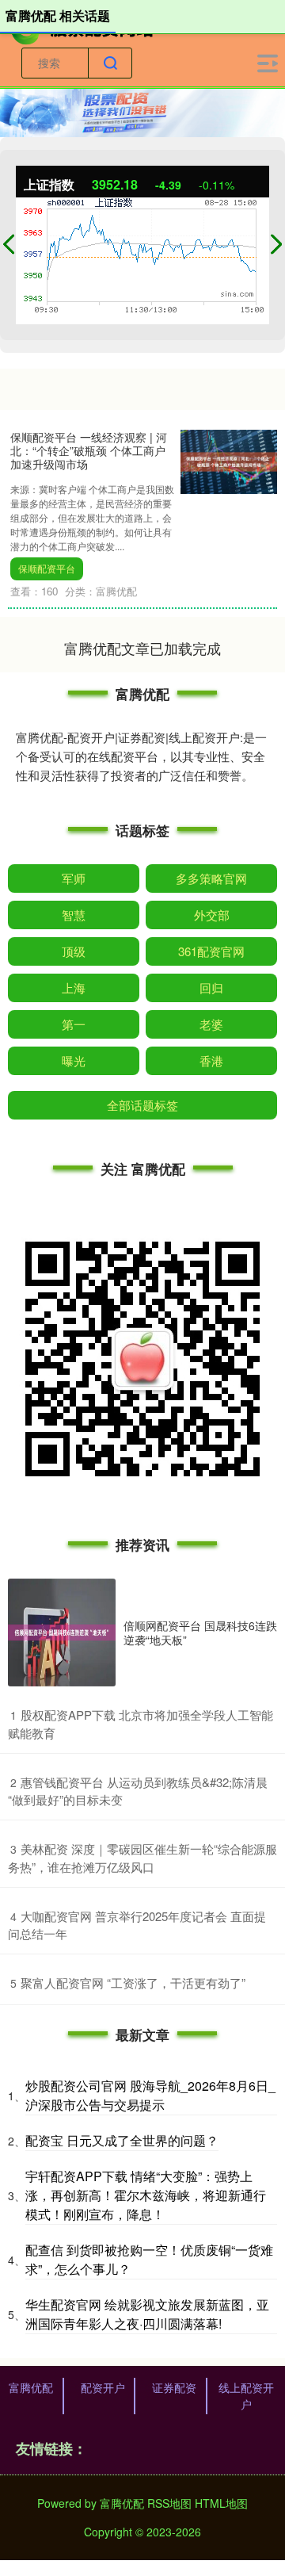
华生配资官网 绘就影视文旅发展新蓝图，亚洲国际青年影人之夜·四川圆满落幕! (147, 2314)
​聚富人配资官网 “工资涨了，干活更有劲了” (133, 1983)
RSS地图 (169, 2503)
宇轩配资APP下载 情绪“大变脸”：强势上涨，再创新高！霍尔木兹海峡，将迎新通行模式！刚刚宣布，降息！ (146, 2195)
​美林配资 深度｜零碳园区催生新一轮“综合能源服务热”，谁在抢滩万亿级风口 (142, 1858)
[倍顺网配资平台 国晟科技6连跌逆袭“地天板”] (62, 1632)
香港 (211, 1060)
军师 (74, 878)
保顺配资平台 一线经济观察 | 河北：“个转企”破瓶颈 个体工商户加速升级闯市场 (89, 450)
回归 (211, 988)
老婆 (211, 1024)
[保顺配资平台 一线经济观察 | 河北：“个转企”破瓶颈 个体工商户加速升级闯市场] (229, 460)
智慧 (74, 915)
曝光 (74, 1060)
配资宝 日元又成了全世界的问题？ (122, 2140)
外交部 (212, 915)
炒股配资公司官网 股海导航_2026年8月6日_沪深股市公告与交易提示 (150, 2095)
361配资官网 (211, 951)
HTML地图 (221, 2503)
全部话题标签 (142, 1105)
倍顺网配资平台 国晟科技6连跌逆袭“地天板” (200, 1632)
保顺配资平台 (47, 568)
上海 (74, 988)
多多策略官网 (211, 878)
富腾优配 (31, 2387)
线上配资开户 (246, 2396)
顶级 (74, 951)
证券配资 (174, 2387)
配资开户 (103, 2387)
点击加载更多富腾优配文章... (143, 648)
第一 (74, 1024)
